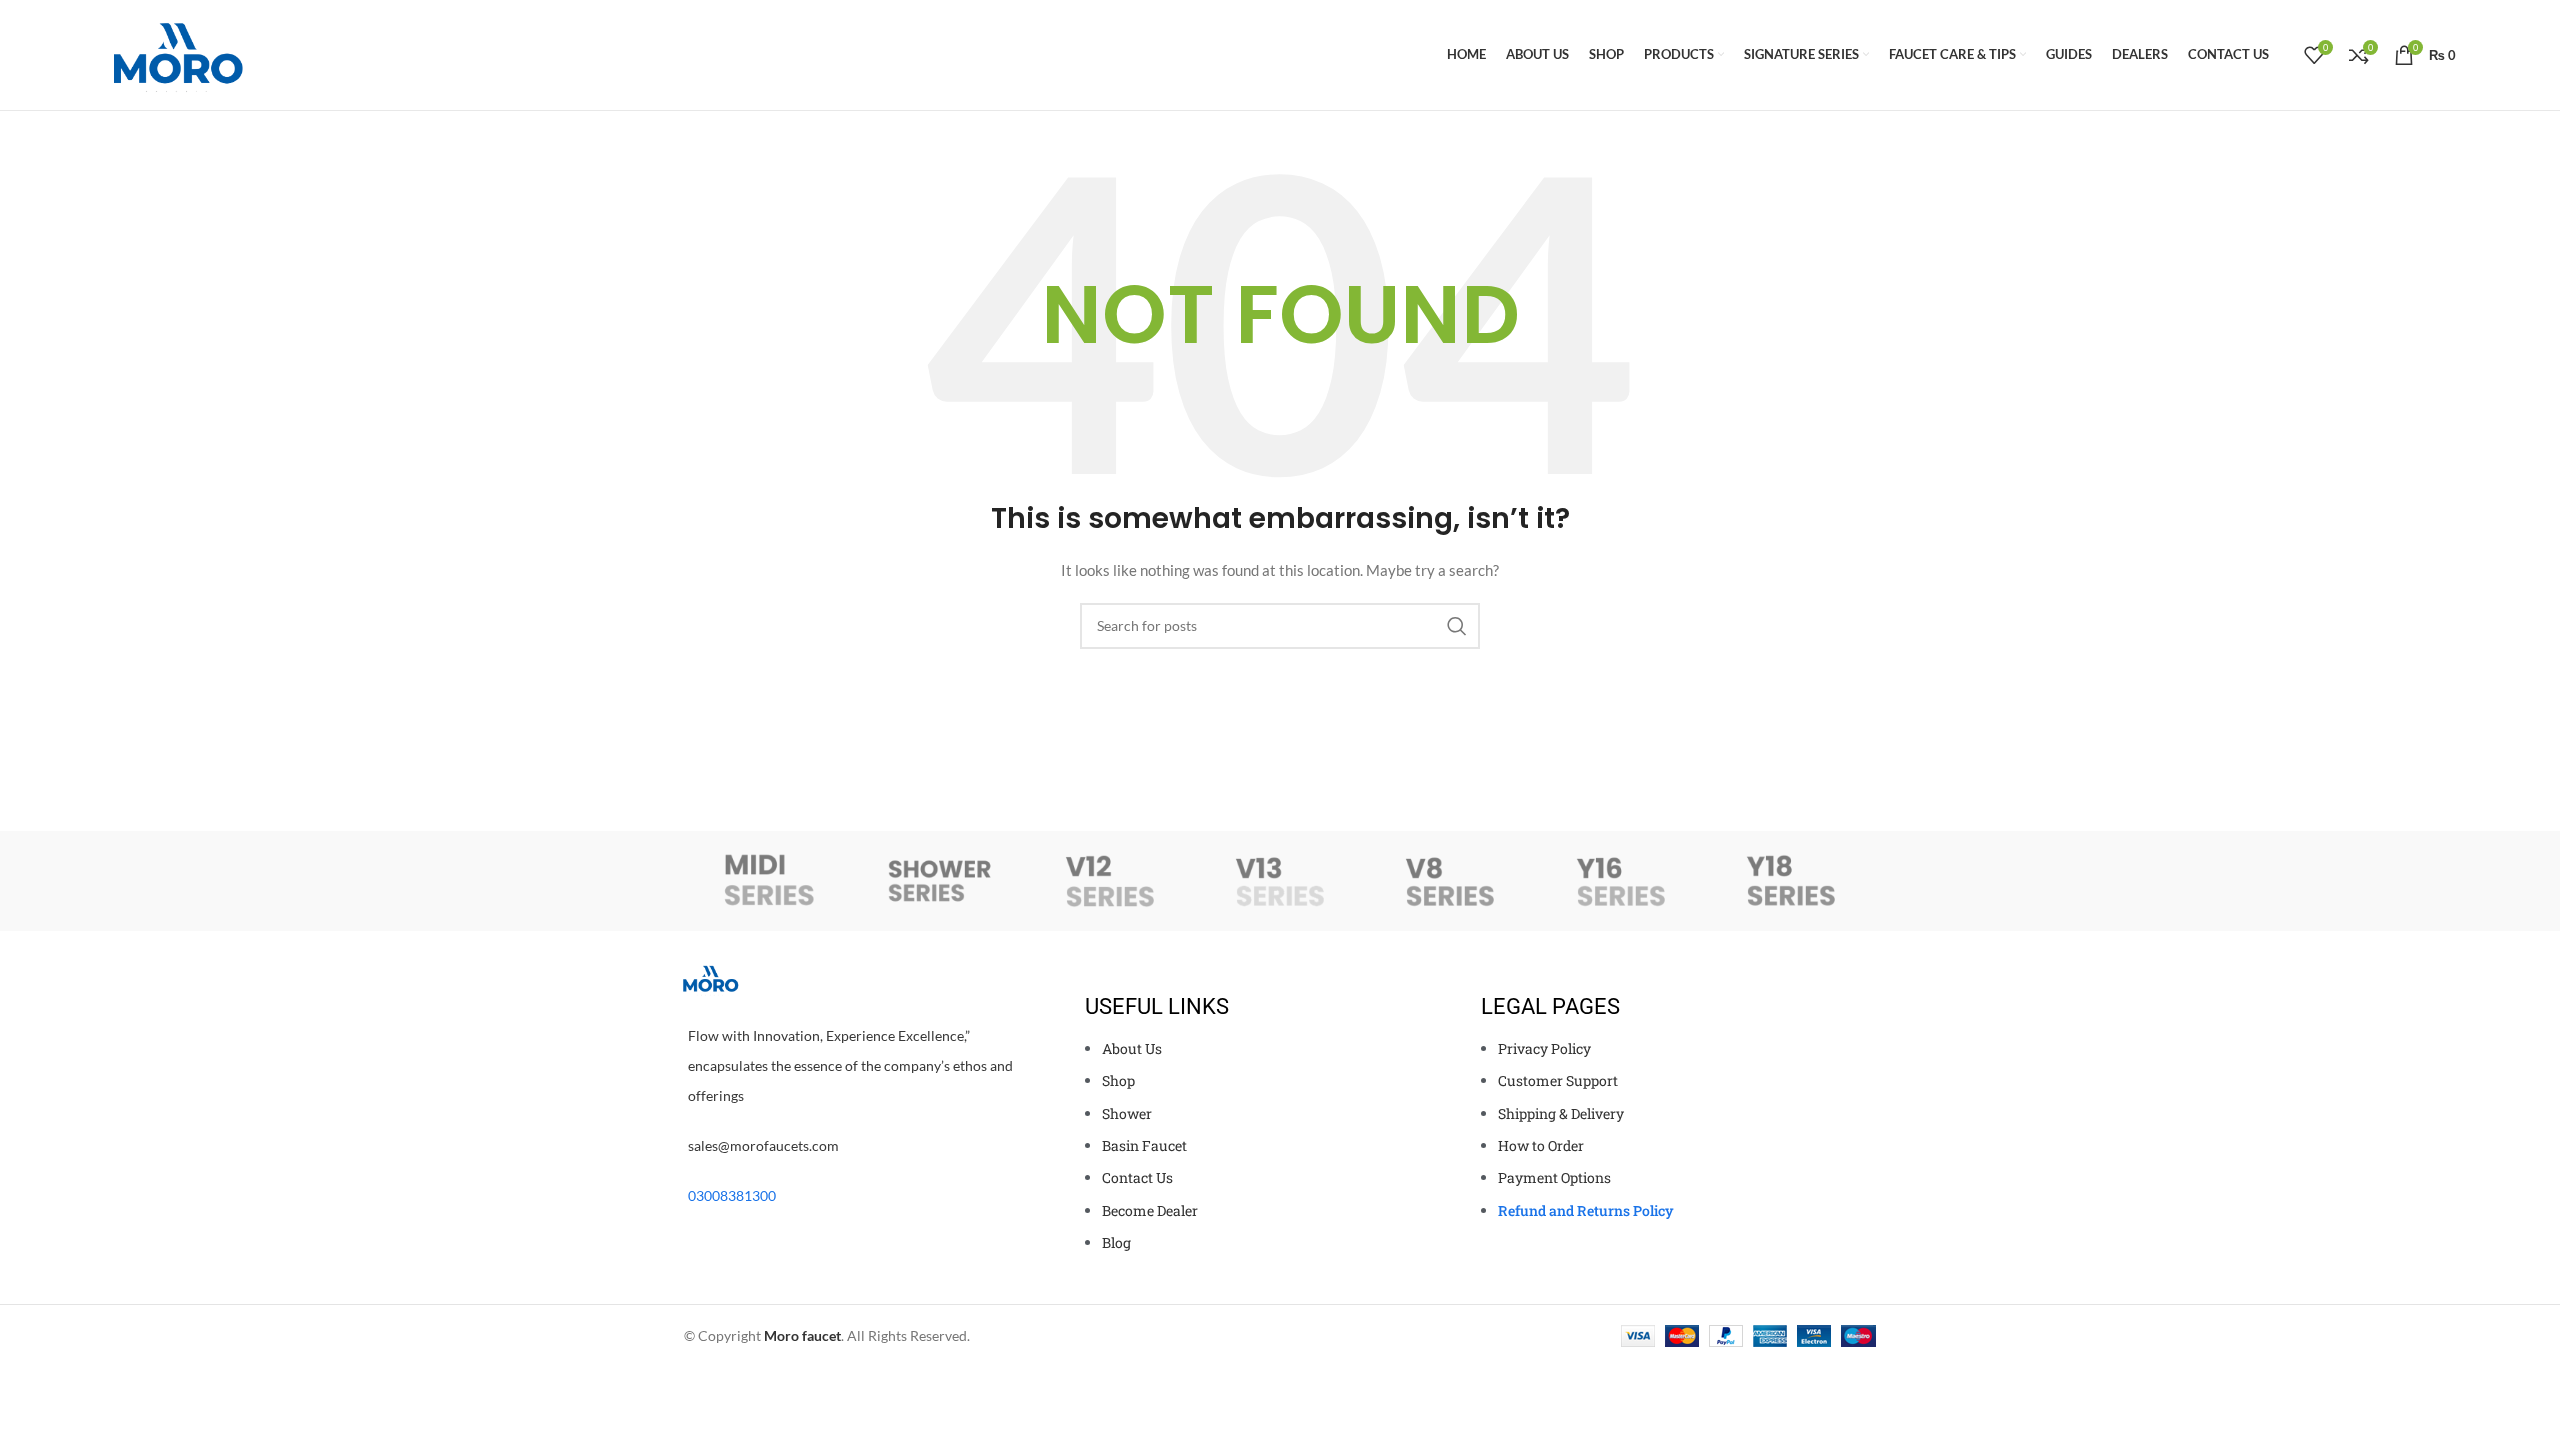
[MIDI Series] (769, 881)
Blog (1116, 1242)
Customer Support (1558, 1080)
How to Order (1541, 1145)
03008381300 (732, 1195)
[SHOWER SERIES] (939, 881)
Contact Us (1137, 1177)
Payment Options (1554, 1177)
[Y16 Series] (1620, 881)
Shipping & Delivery (1561, 1113)
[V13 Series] (1280, 881)
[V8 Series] (1450, 881)
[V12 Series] (1110, 881)
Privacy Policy (1544, 1048)
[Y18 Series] (1791, 881)
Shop (1118, 1080)
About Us (1132, 1048)
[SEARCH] (1457, 626)
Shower (1128, 1113)
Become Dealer (1150, 1210)
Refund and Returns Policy (1586, 1210)
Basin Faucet (1144, 1145)
